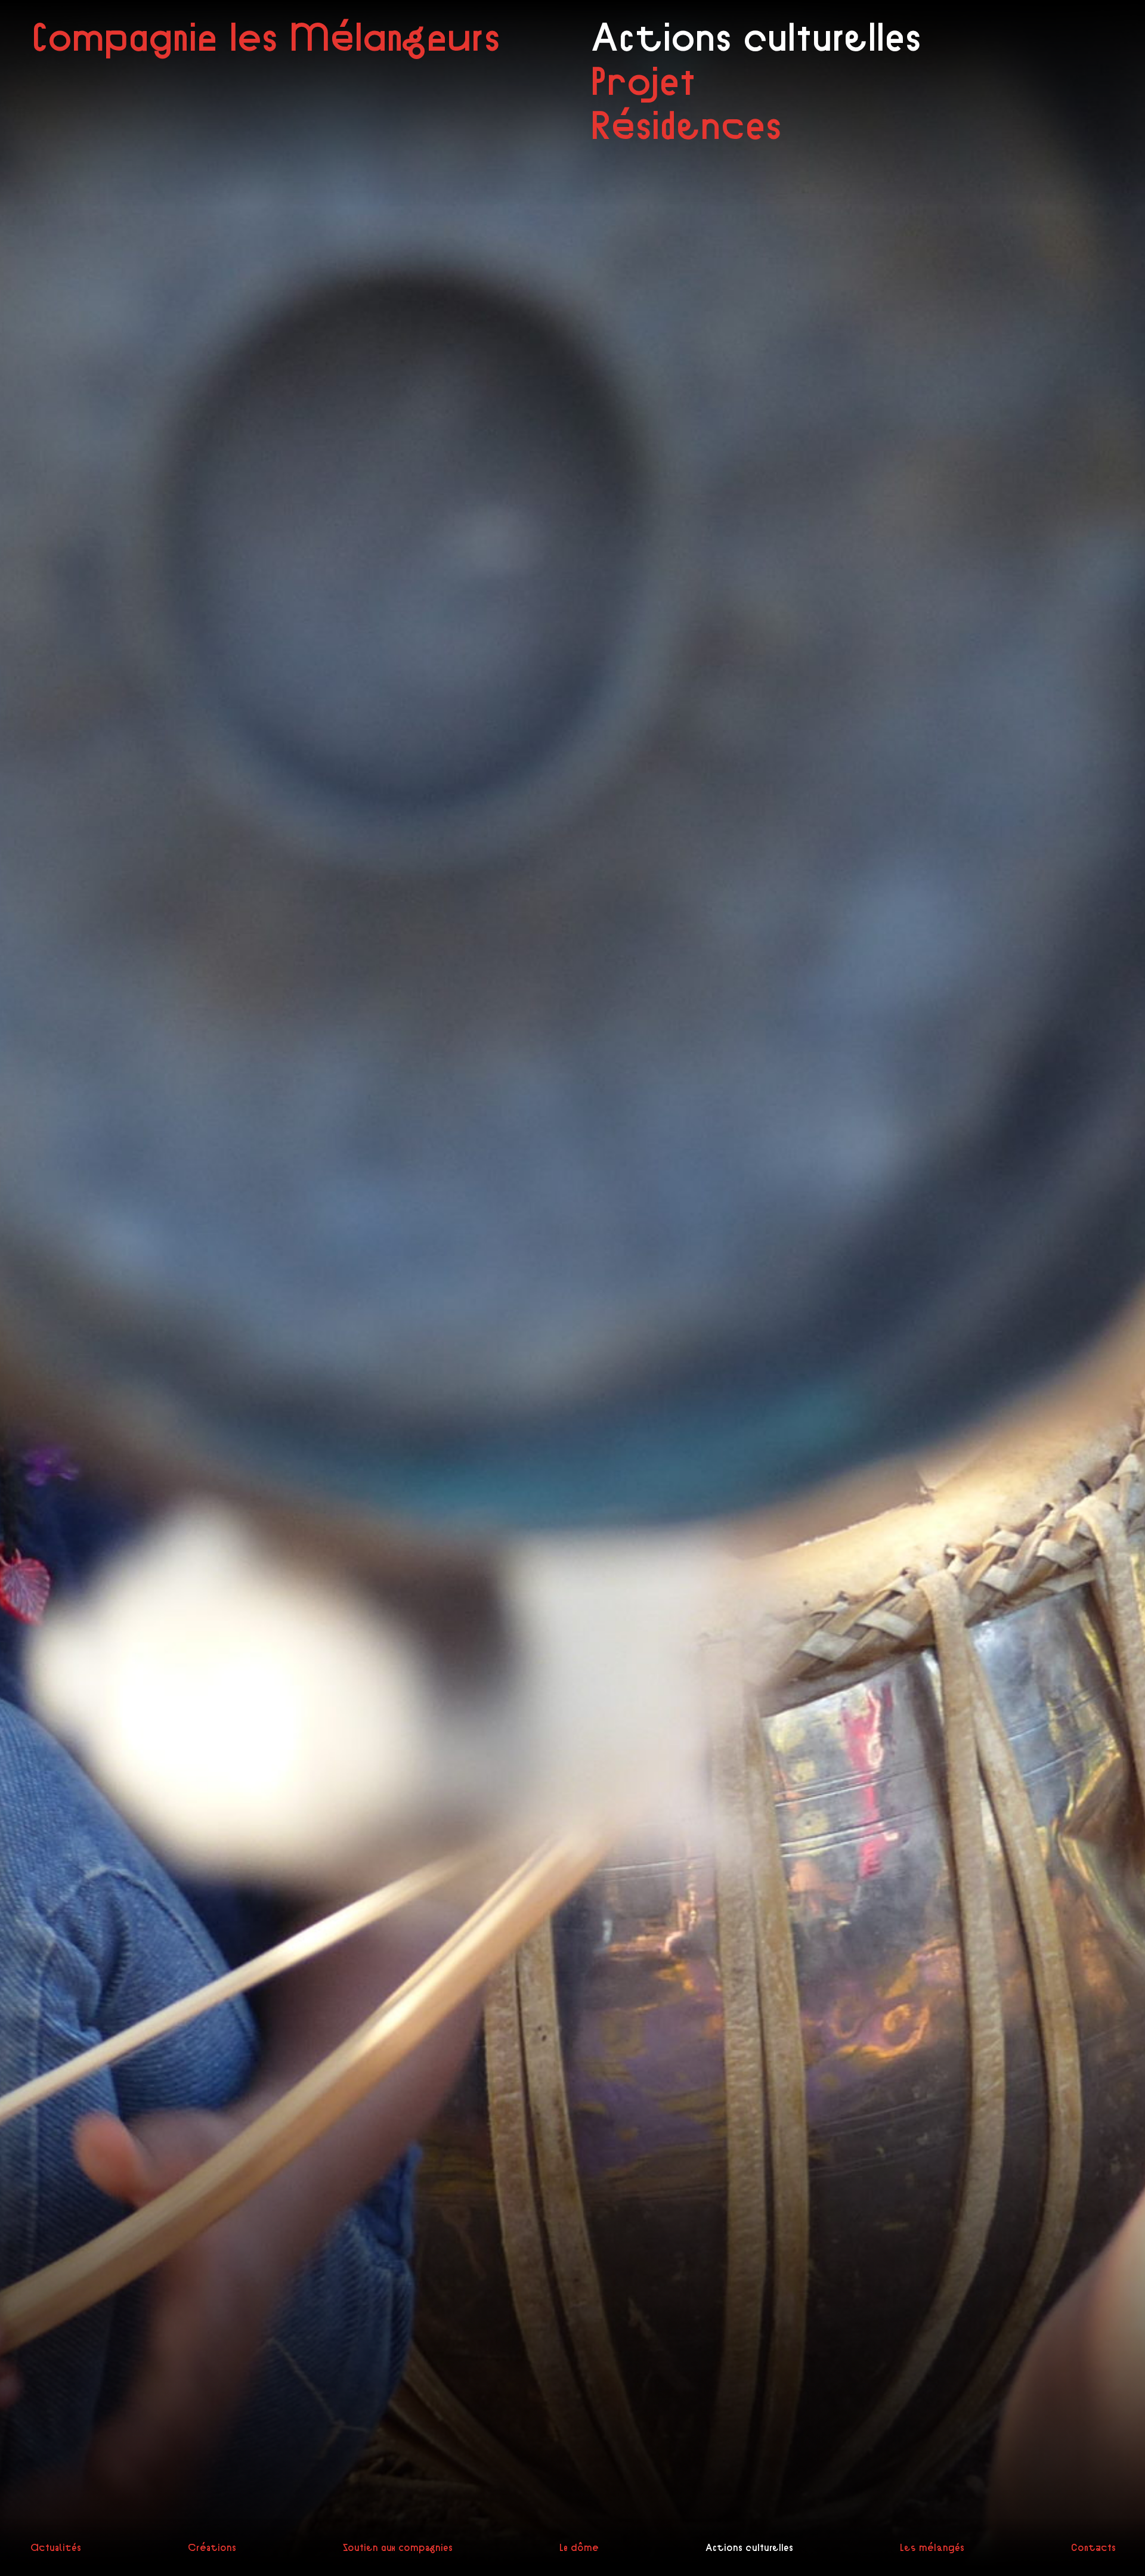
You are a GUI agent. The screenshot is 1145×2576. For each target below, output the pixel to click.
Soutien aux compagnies (397, 2547)
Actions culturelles (749, 2547)
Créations (211, 2547)
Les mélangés (932, 2547)
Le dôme (578, 2547)
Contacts (1093, 2547)
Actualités (55, 2547)
